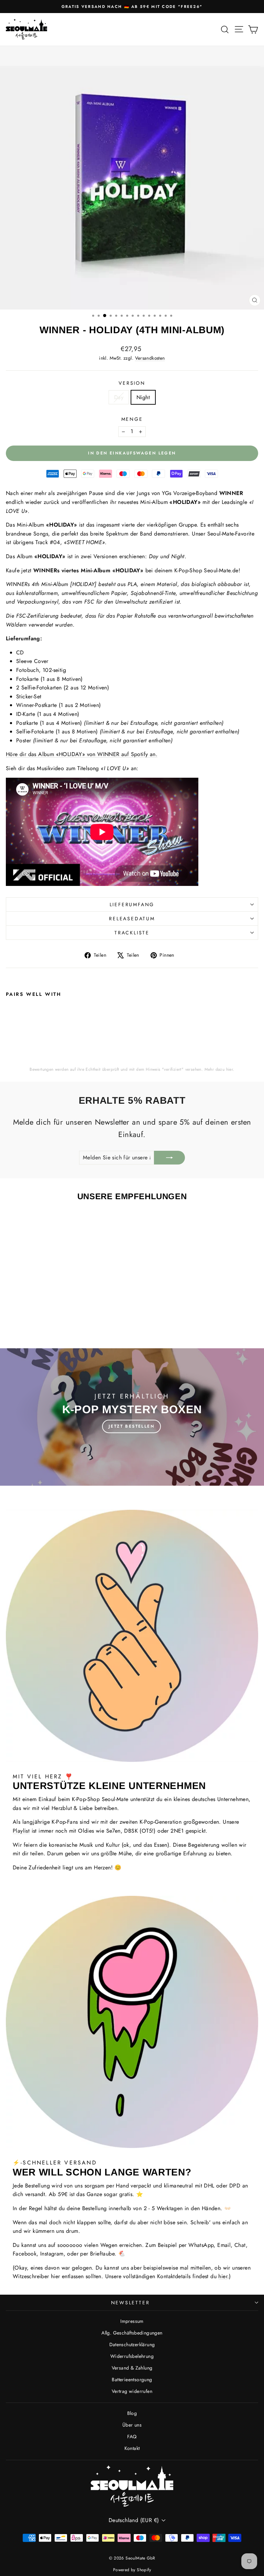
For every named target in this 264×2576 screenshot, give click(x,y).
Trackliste (132, 933)
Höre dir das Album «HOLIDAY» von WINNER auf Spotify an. (82, 754)
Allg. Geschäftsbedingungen (132, 2333)
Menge (132, 419)
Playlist (21, 1831)
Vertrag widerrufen (132, 2391)
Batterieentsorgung (132, 2380)
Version (132, 383)
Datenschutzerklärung (132, 2344)
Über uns (132, 2425)
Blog (132, 2413)
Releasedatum (132, 919)
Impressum (132, 2321)
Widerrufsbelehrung (132, 2356)
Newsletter (130, 2303)
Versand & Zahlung (132, 2368)
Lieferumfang (132, 904)
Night (143, 397)
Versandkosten (150, 358)
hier (230, 1069)
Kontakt (132, 2448)
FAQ (132, 2437)
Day (119, 397)
